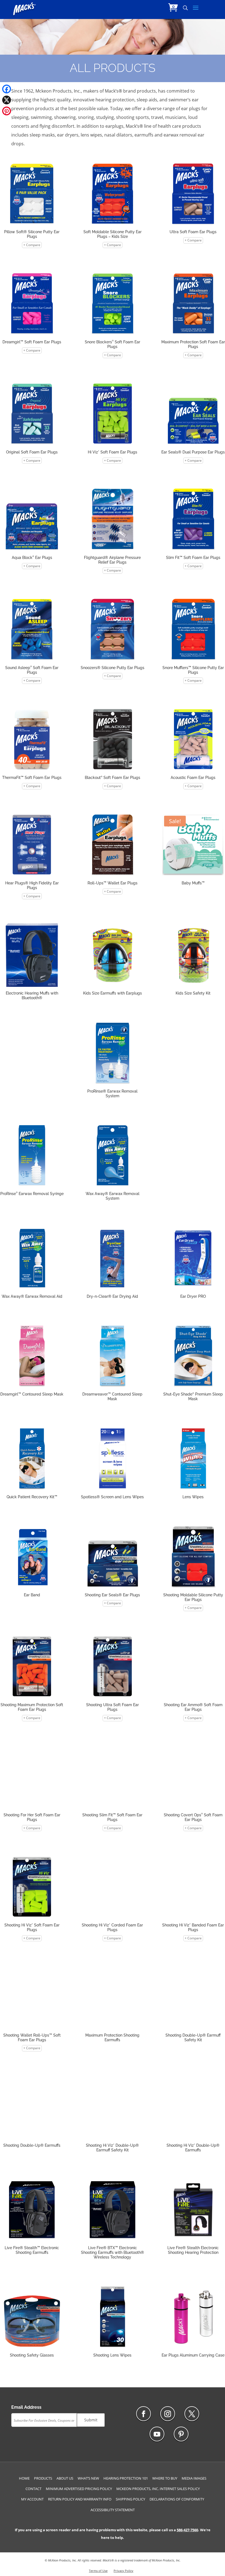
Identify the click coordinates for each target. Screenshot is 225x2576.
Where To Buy (165, 2478)
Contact (33, 2489)
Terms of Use (98, 2571)
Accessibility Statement (113, 2510)
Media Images (194, 2478)
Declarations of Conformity (177, 2499)
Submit (91, 2420)
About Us (65, 2478)
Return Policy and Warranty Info (80, 2499)
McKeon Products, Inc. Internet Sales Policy (158, 2489)
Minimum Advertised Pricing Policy (79, 2489)
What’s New (88, 2478)
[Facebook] (7, 89)
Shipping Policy (130, 2499)
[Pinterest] (7, 111)
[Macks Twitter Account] (192, 2414)
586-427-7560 (187, 2530)
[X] (7, 100)
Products (43, 2478)
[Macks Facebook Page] (144, 2414)
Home (24, 2478)
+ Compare (32, 245)
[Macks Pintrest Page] (181, 2434)
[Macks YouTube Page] (157, 2434)
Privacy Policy (123, 2571)
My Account (32, 2499)
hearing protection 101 (126, 2478)
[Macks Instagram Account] (168, 2414)
